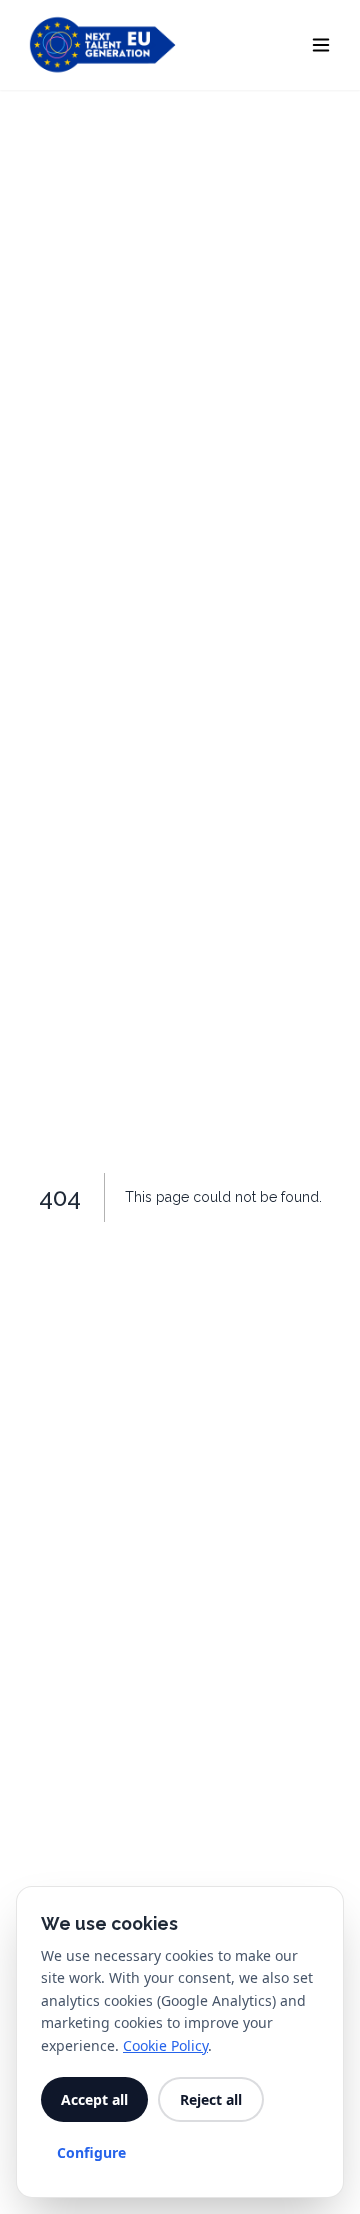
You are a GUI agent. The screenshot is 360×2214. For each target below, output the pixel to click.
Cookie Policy (165, 2045)
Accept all (94, 2099)
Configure (91, 2152)
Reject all (211, 2099)
